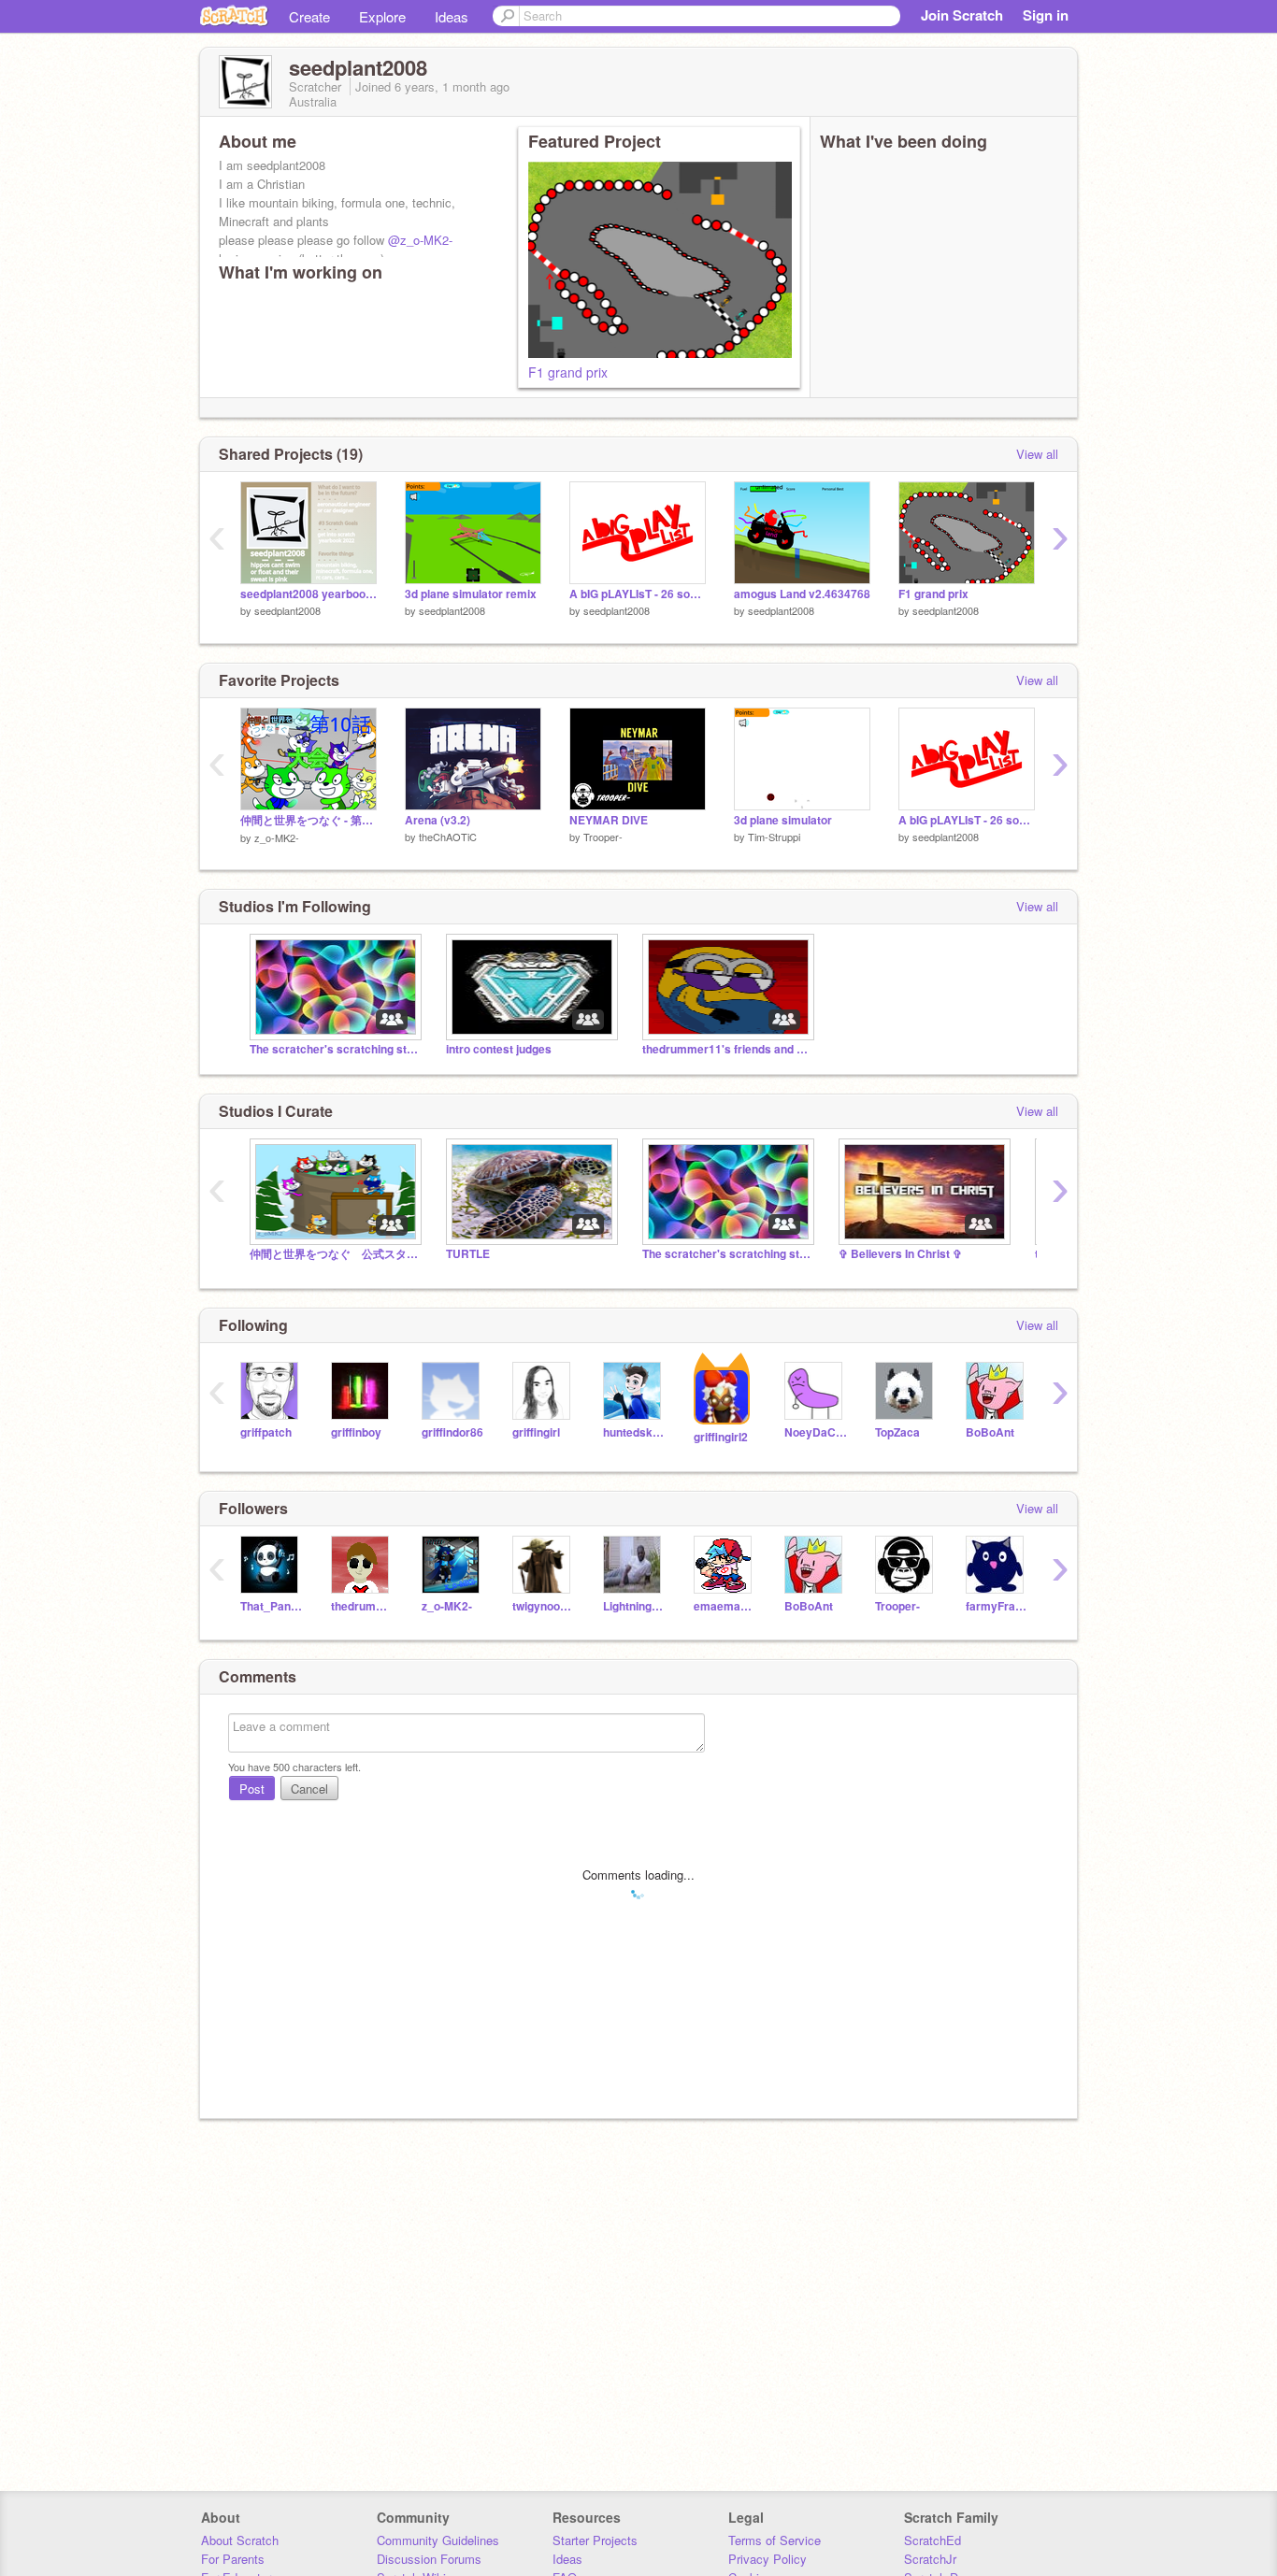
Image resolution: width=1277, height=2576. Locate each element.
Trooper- (603, 837)
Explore (382, 16)
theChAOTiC (448, 837)
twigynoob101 (544, 1606)
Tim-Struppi (774, 837)
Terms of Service (775, 2540)
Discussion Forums (429, 2559)
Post (252, 1789)
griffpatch (266, 1432)
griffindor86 (452, 1432)
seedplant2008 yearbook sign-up (308, 594)
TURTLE (468, 1254)
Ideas (452, 16)
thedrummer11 (362, 1606)
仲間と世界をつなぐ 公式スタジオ (334, 1254)
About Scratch (240, 2540)
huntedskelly (634, 1432)
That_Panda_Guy (272, 1606)
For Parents (233, 2559)
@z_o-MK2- (420, 240)
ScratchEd (933, 2540)
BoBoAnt (990, 1432)
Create (309, 16)
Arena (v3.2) (438, 820)
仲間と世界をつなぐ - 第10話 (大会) (308, 820)
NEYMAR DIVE (609, 820)
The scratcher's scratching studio (334, 1049)
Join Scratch (962, 15)
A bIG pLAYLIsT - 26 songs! (638, 594)
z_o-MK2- (277, 837)
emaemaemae (725, 1606)
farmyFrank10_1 (997, 1606)
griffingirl (536, 1432)
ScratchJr (930, 2559)
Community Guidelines (438, 2540)
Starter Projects (595, 2540)
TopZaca (897, 1432)
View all (1037, 454)
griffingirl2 (721, 1437)
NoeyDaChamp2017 (816, 1432)
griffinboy (356, 1432)
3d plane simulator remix (471, 594)
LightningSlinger (634, 1606)
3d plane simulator (783, 820)
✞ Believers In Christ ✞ (900, 1254)
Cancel (309, 1789)
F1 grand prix (568, 372)
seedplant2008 (287, 610)
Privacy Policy (768, 2559)
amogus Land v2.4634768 (802, 594)
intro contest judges (499, 1049)
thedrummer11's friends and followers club (726, 1049)
